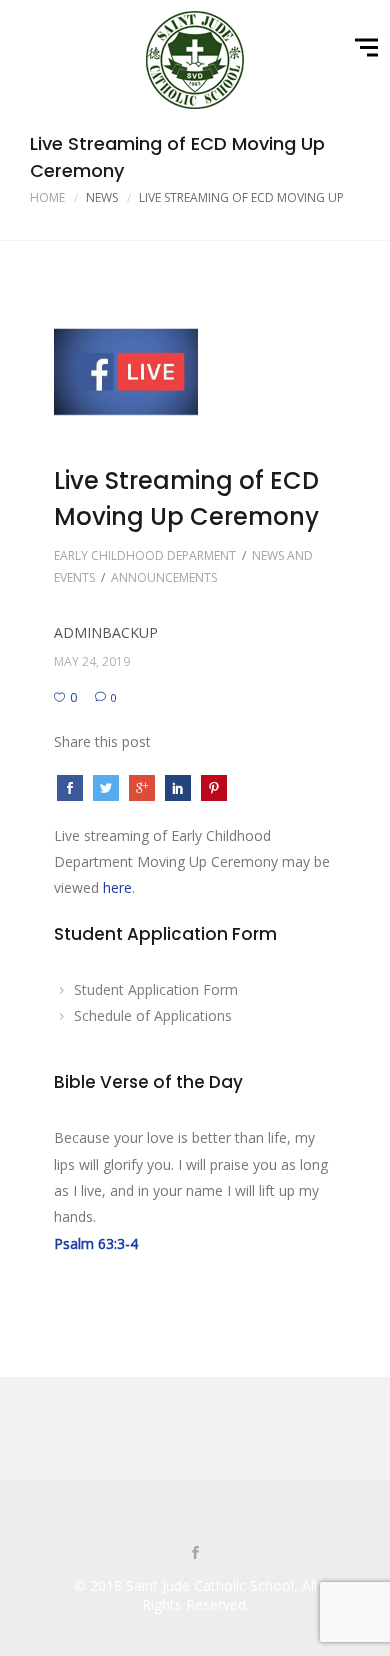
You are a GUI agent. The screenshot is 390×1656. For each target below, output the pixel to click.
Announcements (164, 577)
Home (47, 197)
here (117, 887)
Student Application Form (156, 989)
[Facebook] (195, 1554)
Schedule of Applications (153, 1015)
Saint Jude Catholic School (210, 1585)
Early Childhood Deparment (145, 555)
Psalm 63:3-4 (96, 1243)
